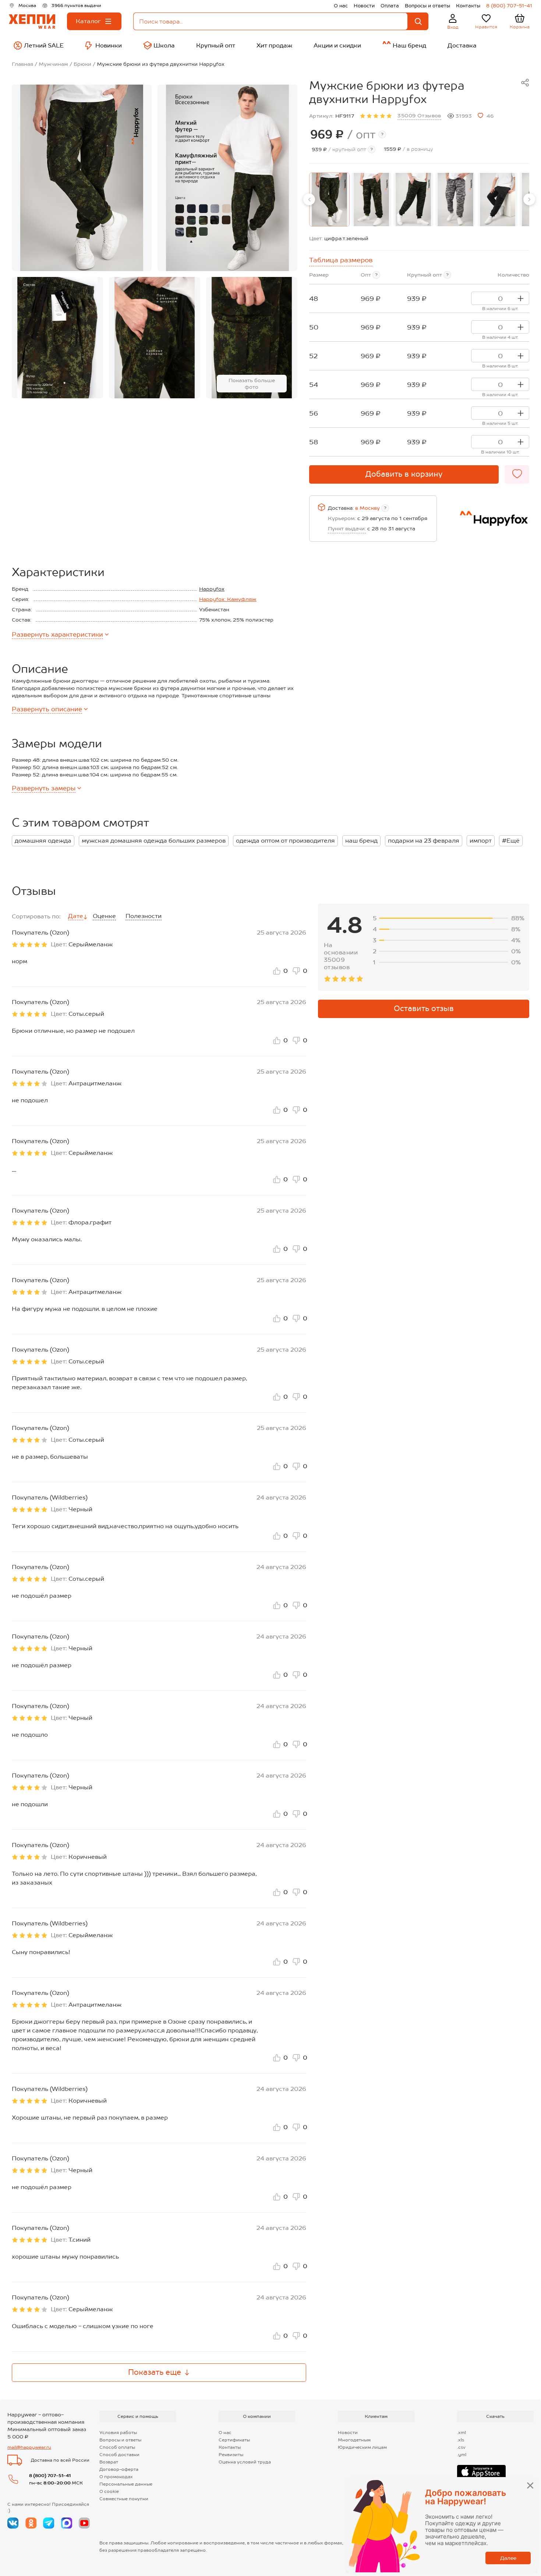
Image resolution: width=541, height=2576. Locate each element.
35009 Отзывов (419, 115)
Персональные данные (126, 2484)
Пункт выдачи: (347, 529)
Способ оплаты (117, 2447)
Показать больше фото (252, 384)
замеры (44, 788)
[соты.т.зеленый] (413, 200)
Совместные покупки (124, 2499)
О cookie (109, 2491)
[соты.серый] (455, 200)
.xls (461, 2440)
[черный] (498, 200)
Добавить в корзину (404, 474)
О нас (341, 6)
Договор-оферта (119, 2469)
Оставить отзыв (424, 1008)
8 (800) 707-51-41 (509, 6)
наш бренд (361, 841)
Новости (364, 6)
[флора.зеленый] (371, 200)
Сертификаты (234, 2440)
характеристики (57, 634)
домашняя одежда (43, 841)
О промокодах (116, 2477)
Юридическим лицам (362, 2447)
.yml (462, 2455)
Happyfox (212, 589)
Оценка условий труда (245, 2462)
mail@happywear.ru (29, 2447)
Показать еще (155, 2372)
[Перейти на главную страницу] (32, 22)
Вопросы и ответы (427, 6)
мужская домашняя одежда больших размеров (154, 841)
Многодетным (354, 2440)
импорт (481, 841)
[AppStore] (481, 2472)
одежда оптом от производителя (285, 841)
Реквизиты (231, 2455)
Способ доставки (119, 2455)
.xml (462, 2433)
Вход (453, 27)
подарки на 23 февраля (424, 841)
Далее (508, 2558)
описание (47, 709)
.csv (461, 2447)
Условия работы (118, 2433)
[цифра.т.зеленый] (329, 200)
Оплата (390, 6)
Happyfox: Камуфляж (228, 599)
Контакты (468, 6)
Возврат (109, 2462)
